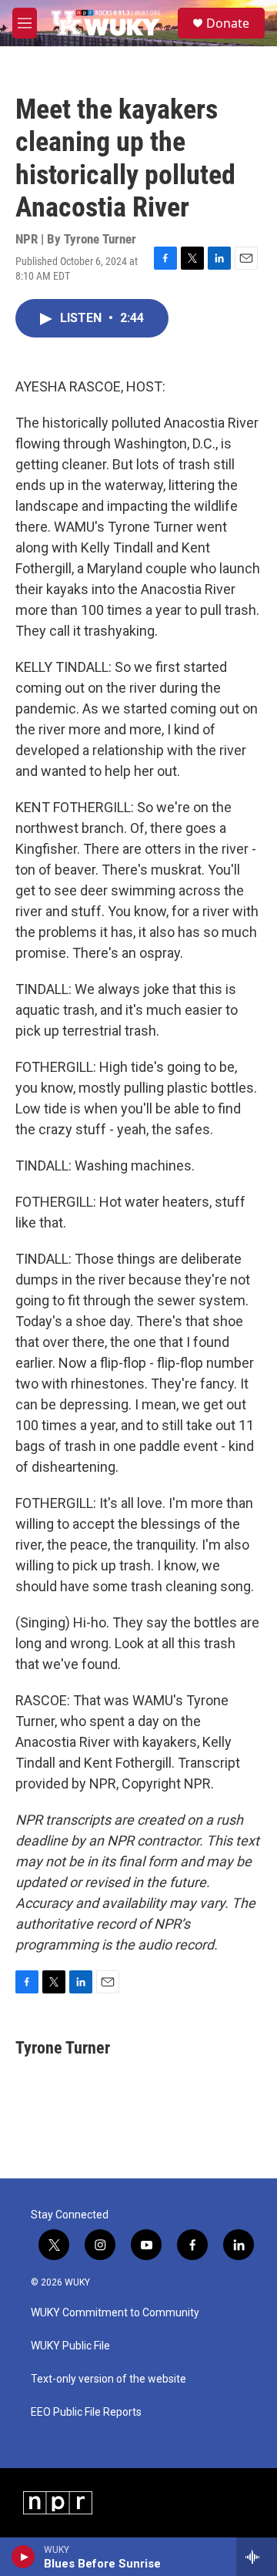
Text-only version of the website (108, 2379)
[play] (23, 2557)
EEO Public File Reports (86, 2412)
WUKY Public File (70, 2346)
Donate (228, 23)
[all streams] (257, 2557)
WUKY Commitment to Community (115, 2313)
